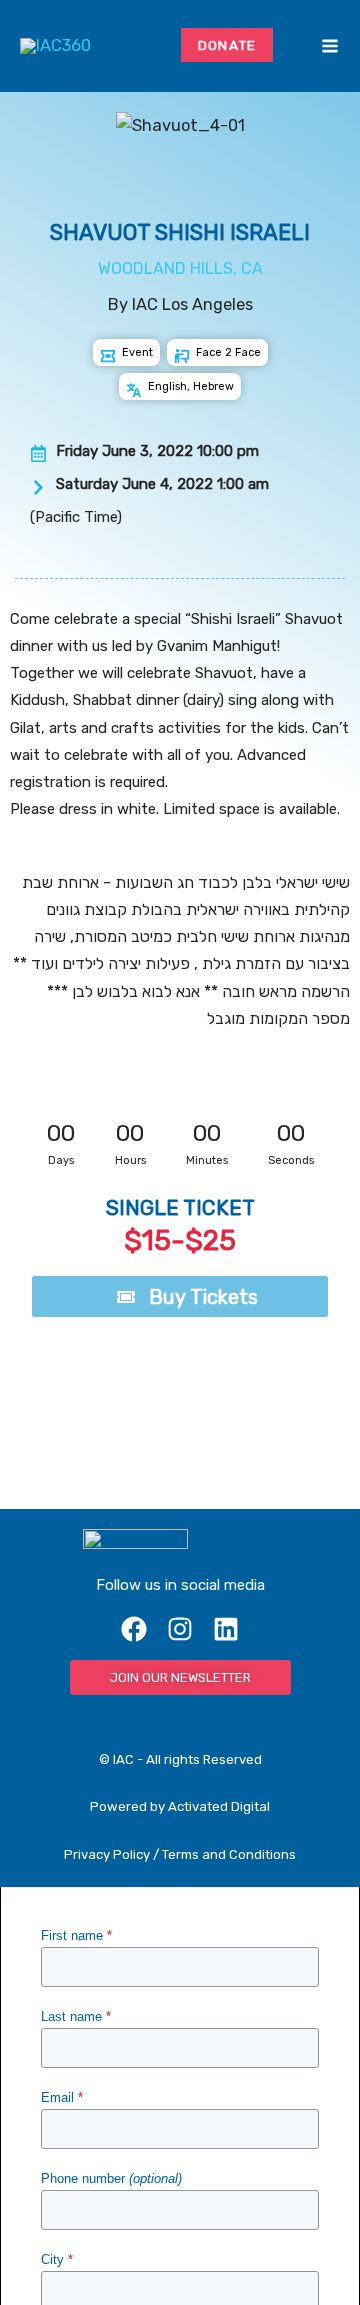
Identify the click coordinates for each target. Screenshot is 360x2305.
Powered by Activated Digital (180, 1806)
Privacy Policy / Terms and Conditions (180, 1854)
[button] (300, 46)
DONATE (227, 45)
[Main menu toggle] (329, 46)
